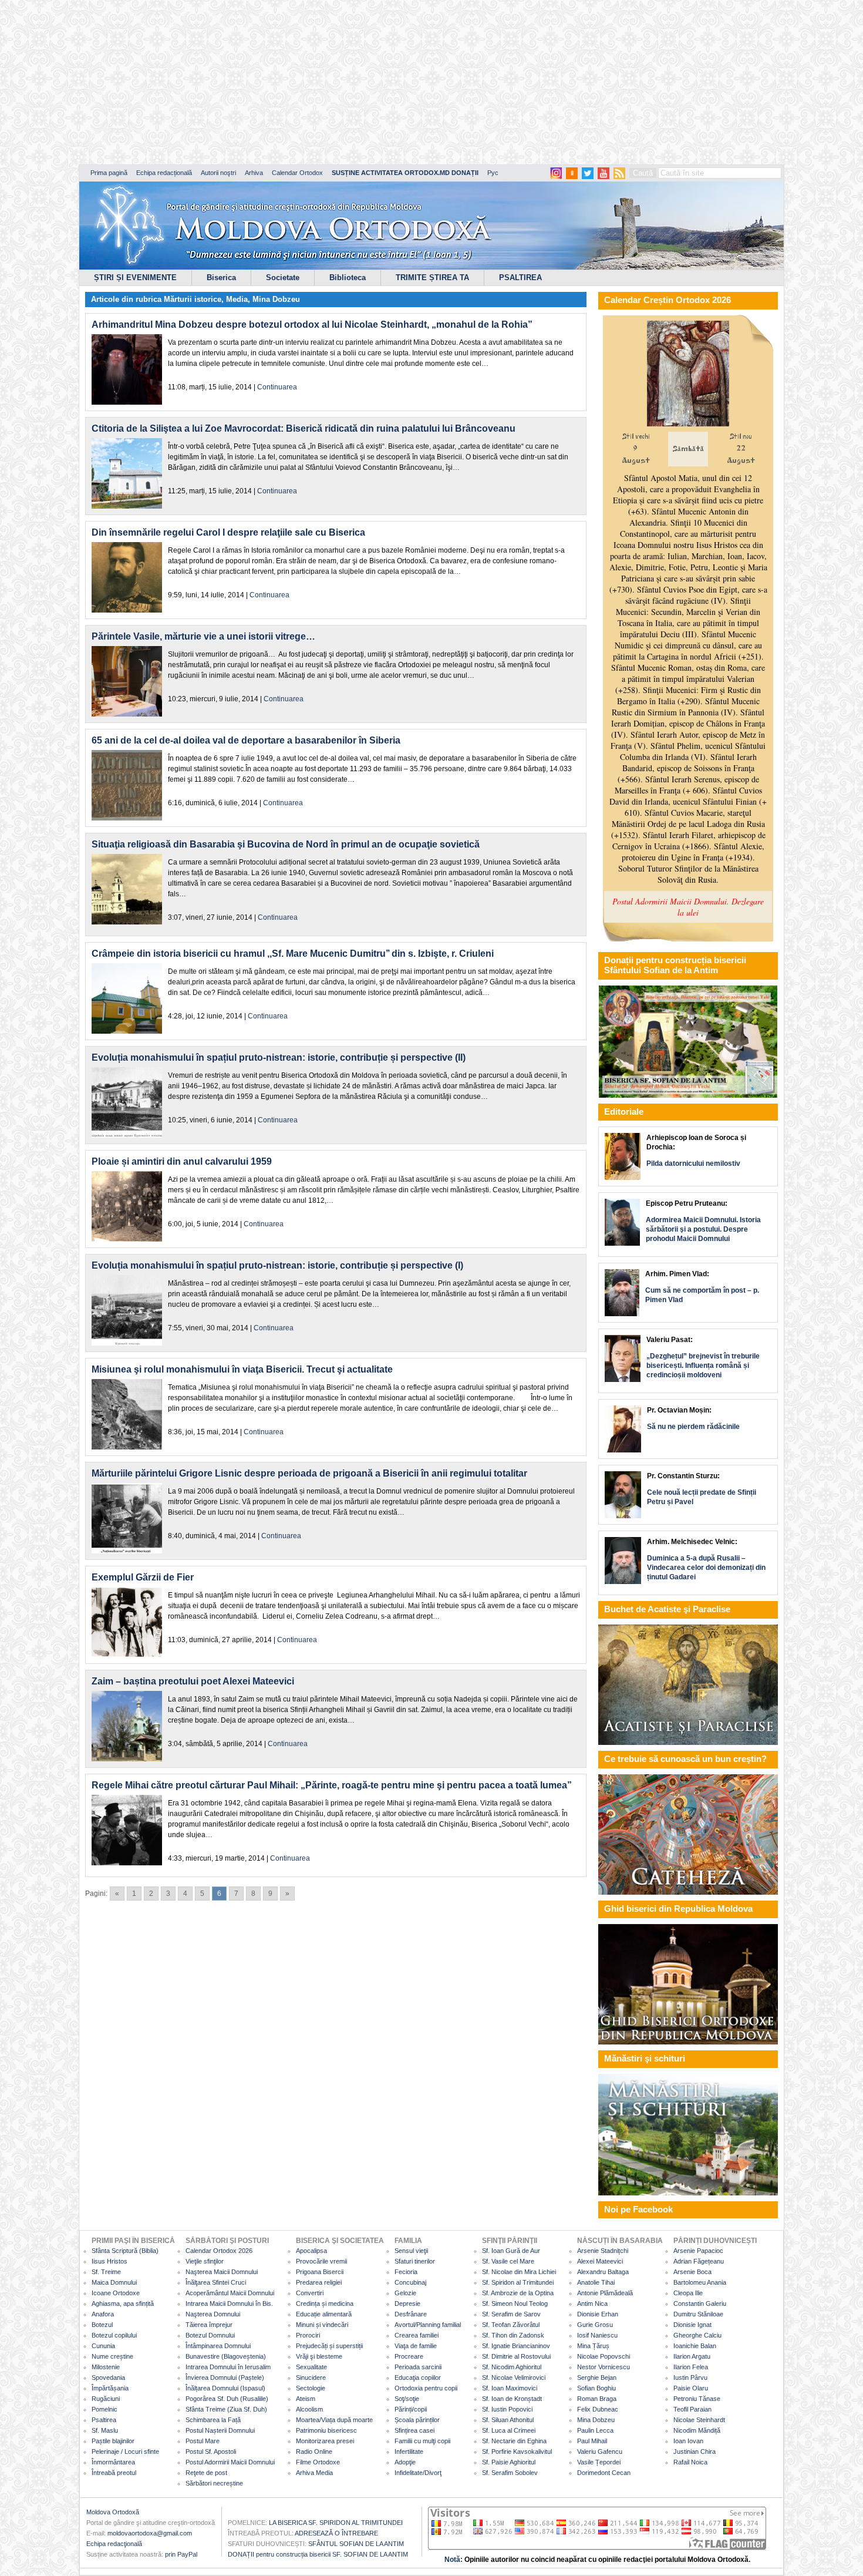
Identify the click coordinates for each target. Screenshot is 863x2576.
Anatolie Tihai (596, 2282)
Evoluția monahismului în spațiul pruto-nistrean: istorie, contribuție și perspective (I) (277, 1265)
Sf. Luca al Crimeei (509, 2430)
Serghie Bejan (597, 2377)
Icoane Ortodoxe (116, 2293)
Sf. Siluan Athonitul (508, 2420)
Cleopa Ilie (688, 2293)
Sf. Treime (106, 2272)
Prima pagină (109, 173)
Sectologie (311, 2388)
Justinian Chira (695, 2451)
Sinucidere (311, 2377)
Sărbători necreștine (214, 2483)
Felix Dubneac (598, 2409)
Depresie (407, 2303)
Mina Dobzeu (276, 299)
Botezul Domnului (210, 2335)
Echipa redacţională (114, 2544)
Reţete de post (206, 2473)
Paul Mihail (592, 2441)
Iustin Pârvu (690, 2377)
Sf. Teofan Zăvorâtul (511, 2325)
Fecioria (406, 2272)
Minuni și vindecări (322, 2325)
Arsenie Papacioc (698, 2251)
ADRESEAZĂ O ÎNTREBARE (336, 2533)
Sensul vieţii (411, 2251)
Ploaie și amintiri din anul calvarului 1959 (182, 1161)
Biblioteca (348, 278)
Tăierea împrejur (209, 2325)
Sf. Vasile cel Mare (508, 2261)
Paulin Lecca (595, 2430)
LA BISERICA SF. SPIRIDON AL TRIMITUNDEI (336, 2523)
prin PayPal (181, 2554)
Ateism (306, 2399)
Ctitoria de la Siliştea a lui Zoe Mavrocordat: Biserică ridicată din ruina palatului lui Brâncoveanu (304, 428)
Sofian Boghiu (596, 2388)
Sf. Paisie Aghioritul (509, 2462)
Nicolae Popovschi (604, 2356)
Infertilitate (409, 2451)
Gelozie (405, 2293)
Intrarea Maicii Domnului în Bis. (229, 2303)
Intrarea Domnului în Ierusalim (228, 2367)
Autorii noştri (218, 173)
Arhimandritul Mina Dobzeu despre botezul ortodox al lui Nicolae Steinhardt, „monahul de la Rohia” (312, 324)
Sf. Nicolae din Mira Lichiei (519, 2272)
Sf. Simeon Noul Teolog (515, 2303)
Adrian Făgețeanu (699, 2261)
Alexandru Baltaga (603, 2272)
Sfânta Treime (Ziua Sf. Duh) (226, 2409)
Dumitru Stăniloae (698, 2314)
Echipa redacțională (164, 173)
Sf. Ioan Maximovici (510, 2388)
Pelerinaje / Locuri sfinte (125, 2451)
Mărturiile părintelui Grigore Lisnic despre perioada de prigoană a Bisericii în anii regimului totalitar (309, 1473)
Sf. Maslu (105, 2430)
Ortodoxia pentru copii (426, 2388)
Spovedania (108, 2377)
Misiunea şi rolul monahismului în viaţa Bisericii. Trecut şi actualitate (242, 1369)
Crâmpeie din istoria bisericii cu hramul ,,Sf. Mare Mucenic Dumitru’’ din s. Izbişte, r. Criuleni (293, 954)
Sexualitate (311, 2367)
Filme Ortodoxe (318, 2462)
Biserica (221, 278)
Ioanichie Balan (695, 2346)
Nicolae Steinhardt (699, 2420)
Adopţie (405, 2462)
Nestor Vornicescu (604, 2367)
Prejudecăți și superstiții (329, 2346)
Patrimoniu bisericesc (326, 2430)
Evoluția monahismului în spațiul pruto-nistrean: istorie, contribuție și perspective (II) (279, 1057)
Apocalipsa (311, 2251)
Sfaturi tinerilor (415, 2261)
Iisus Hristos (109, 2261)
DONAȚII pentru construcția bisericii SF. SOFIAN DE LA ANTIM (318, 2554)
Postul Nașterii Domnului (220, 2430)
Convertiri (310, 2293)
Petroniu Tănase (697, 2399)
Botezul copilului (114, 2335)
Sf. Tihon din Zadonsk (513, 2335)
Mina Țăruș (593, 2346)
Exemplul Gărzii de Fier (143, 1577)
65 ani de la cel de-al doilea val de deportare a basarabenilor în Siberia (246, 740)
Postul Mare (203, 2441)
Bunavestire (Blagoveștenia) (226, 2356)
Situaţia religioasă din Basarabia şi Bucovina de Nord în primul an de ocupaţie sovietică (286, 844)
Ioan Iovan (688, 2441)
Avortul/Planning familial (428, 2325)
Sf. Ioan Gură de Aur (511, 2251)
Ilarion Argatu (692, 2356)
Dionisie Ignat (692, 2325)
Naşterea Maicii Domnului (222, 2272)
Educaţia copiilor (418, 2377)
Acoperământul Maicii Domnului (230, 2293)
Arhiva (254, 173)
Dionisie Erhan (598, 2314)
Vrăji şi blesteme (319, 2356)
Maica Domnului (114, 2282)
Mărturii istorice (193, 299)
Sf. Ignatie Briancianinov (516, 2346)
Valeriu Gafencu (600, 2451)
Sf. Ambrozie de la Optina (518, 2293)
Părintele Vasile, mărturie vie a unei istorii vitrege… (203, 636)
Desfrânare (411, 2314)
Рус (493, 173)
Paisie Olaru (691, 2388)
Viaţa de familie (416, 2346)
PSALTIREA (520, 278)
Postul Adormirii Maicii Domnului (230, 2462)
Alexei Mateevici (600, 2261)
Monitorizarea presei (325, 2441)
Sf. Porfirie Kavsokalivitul (517, 2451)
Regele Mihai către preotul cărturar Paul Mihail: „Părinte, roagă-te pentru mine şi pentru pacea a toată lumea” (332, 1785)
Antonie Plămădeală (605, 2293)
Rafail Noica (690, 2462)
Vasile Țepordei (599, 2462)
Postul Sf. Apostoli (211, 2451)
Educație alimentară (324, 2314)
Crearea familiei (417, 2335)
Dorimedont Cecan (604, 2473)
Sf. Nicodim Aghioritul (512, 2367)
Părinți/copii (411, 2409)
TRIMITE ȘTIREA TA (432, 278)
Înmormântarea (113, 2462)
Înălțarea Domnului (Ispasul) (225, 2388)
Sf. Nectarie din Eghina (514, 2441)
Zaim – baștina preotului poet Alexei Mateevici (193, 1681)
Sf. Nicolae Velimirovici (514, 2377)
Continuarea (277, 387)
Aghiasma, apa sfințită (123, 2303)
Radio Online (314, 2451)
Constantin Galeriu (700, 2303)
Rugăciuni (106, 2399)
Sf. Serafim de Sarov (511, 2314)
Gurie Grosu (595, 2325)
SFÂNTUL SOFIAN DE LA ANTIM (356, 2544)
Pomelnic (104, 2409)
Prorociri (308, 2335)
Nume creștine (112, 2356)
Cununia (103, 2346)
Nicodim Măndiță (697, 2430)
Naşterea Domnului (213, 2314)
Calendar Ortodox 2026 (219, 2251)
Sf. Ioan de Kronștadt (512, 2399)
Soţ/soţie (407, 2399)
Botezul (102, 2325)
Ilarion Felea (691, 2367)
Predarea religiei (319, 2282)
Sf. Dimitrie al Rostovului (516, 2356)
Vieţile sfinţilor (205, 2261)
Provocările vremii (321, 2261)
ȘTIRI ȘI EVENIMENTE (135, 278)
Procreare (409, 2356)
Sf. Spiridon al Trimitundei (518, 2282)
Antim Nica (592, 2303)
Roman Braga (597, 2399)
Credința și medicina (325, 2303)
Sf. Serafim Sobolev (510, 2473)
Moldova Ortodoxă (113, 2512)
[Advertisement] (358, 82)
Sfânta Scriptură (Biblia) (125, 2251)
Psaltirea (104, 2420)
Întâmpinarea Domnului (218, 2346)
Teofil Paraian (692, 2409)
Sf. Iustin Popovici (507, 2409)
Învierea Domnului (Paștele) (225, 2377)
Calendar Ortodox (297, 173)
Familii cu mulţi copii (422, 2441)
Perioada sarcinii (418, 2367)
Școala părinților (417, 2420)
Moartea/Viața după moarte (334, 2420)
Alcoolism (309, 2409)
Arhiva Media (314, 2473)
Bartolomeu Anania (700, 2282)
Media (237, 299)
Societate (283, 278)
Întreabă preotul (114, 2473)
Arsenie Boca (692, 2272)
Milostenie (106, 2367)
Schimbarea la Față (213, 2420)
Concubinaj (410, 2282)
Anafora (103, 2314)
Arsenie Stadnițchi (603, 2251)
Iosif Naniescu (597, 2335)
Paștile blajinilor (113, 2441)
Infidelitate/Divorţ (418, 2473)
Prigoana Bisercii (320, 2272)
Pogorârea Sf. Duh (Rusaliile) (227, 2399)
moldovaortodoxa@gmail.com (150, 2533)
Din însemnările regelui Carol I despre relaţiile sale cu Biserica (228, 532)
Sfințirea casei (414, 2430)
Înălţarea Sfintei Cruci (216, 2282)
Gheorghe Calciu (697, 2335)
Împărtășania (110, 2388)
